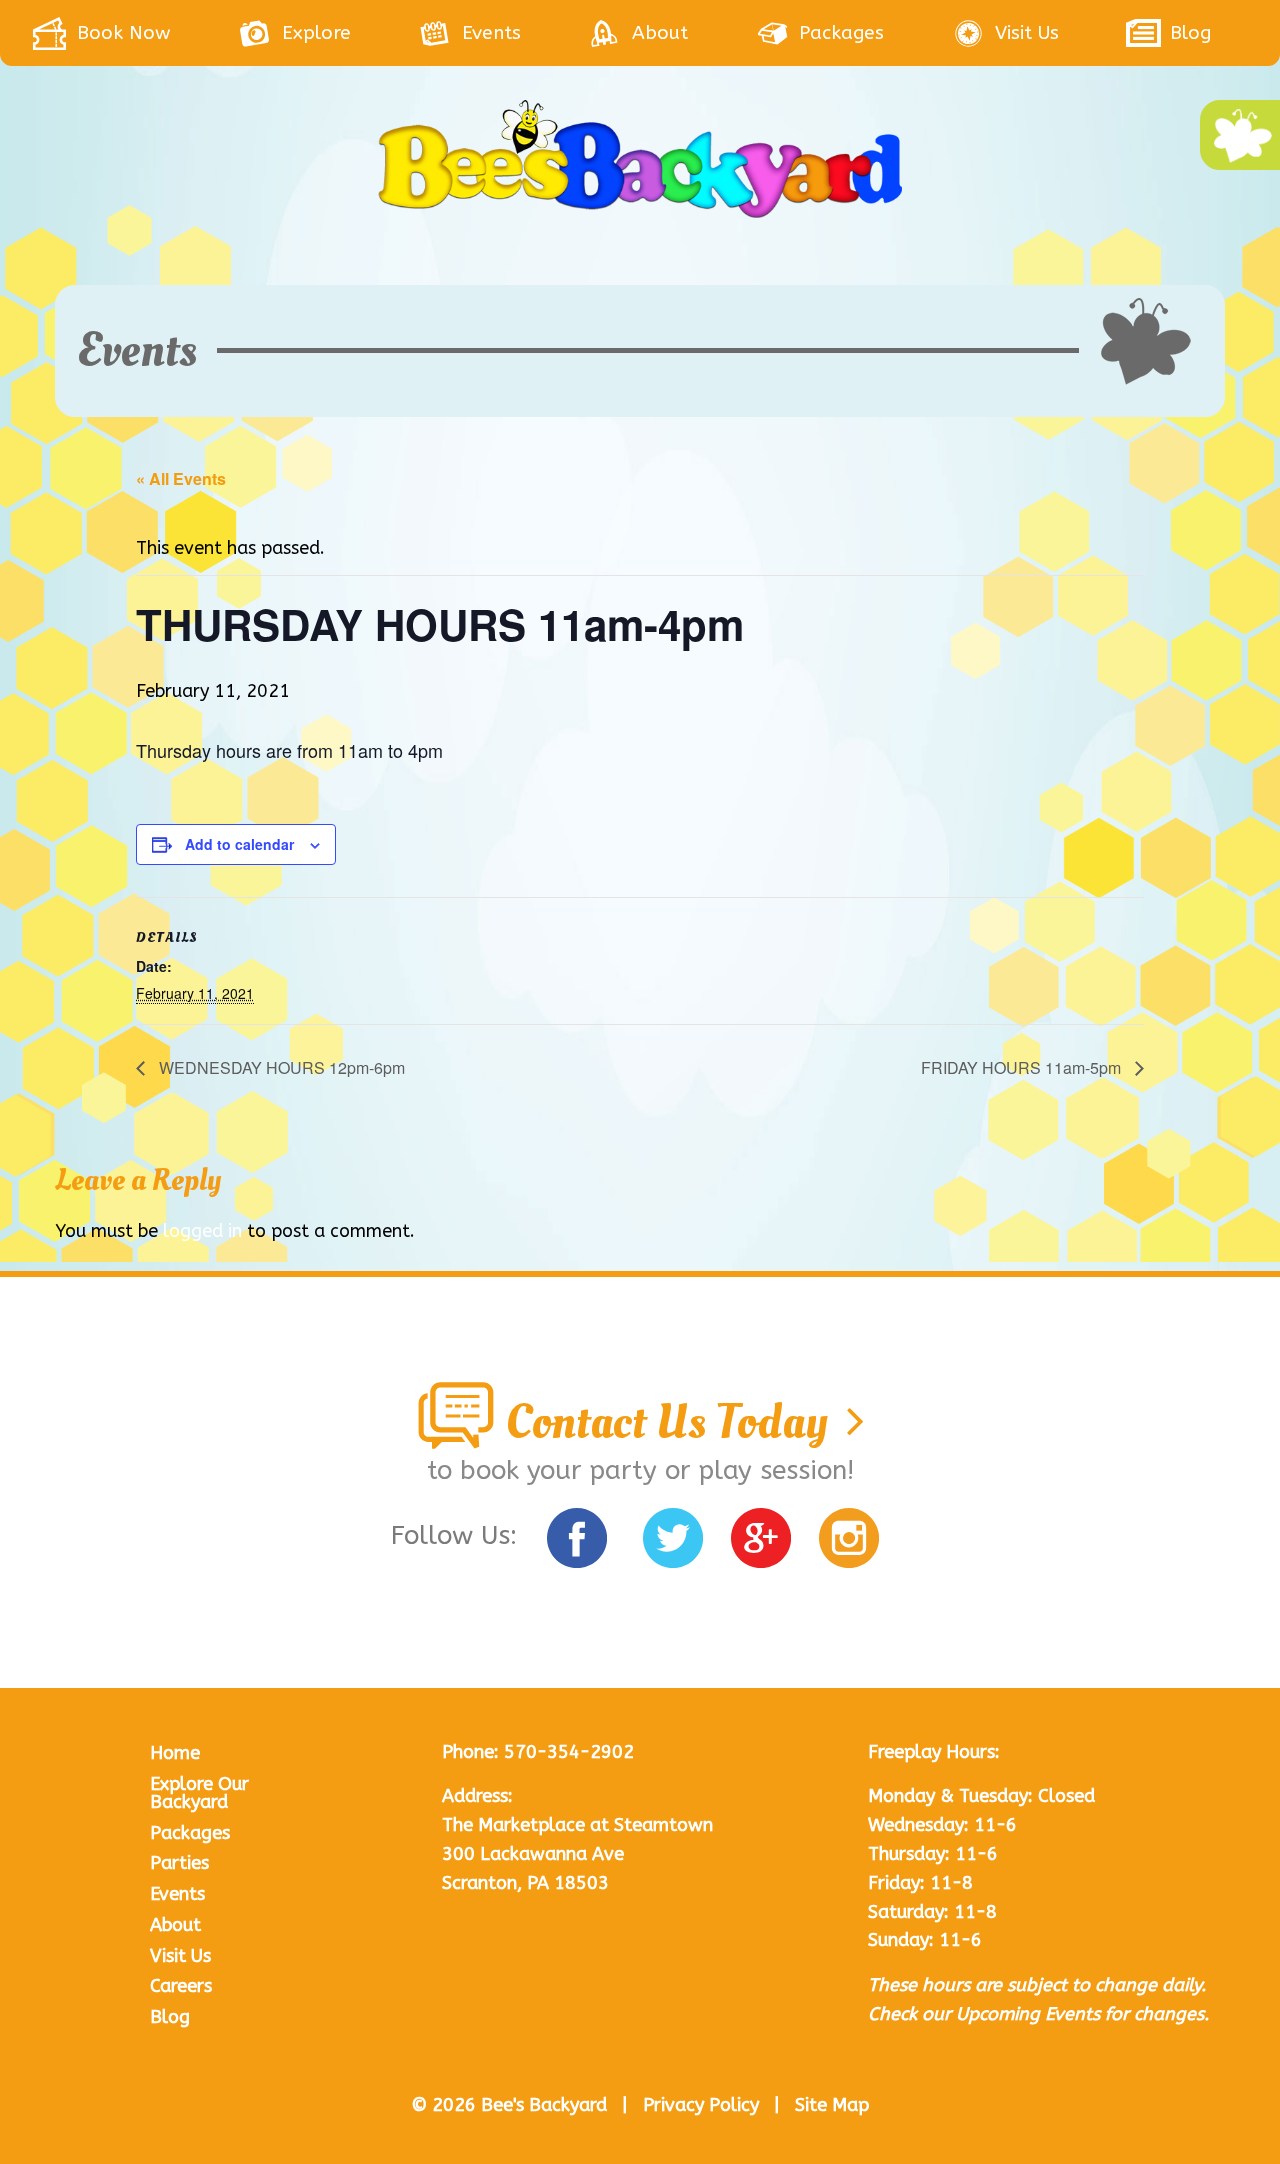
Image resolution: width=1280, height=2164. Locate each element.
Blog (170, 2017)
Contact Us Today (671, 1422)
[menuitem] (134, 33)
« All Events (181, 478)
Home (175, 1753)
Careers (181, 1986)
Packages (190, 1833)
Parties (179, 1863)
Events (177, 1894)
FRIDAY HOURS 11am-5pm (1023, 1067)
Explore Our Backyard (199, 1793)
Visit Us (180, 1956)
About (175, 1925)
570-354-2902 (569, 1752)
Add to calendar (239, 844)
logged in (202, 1231)
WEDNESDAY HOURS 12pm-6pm (280, 1067)
